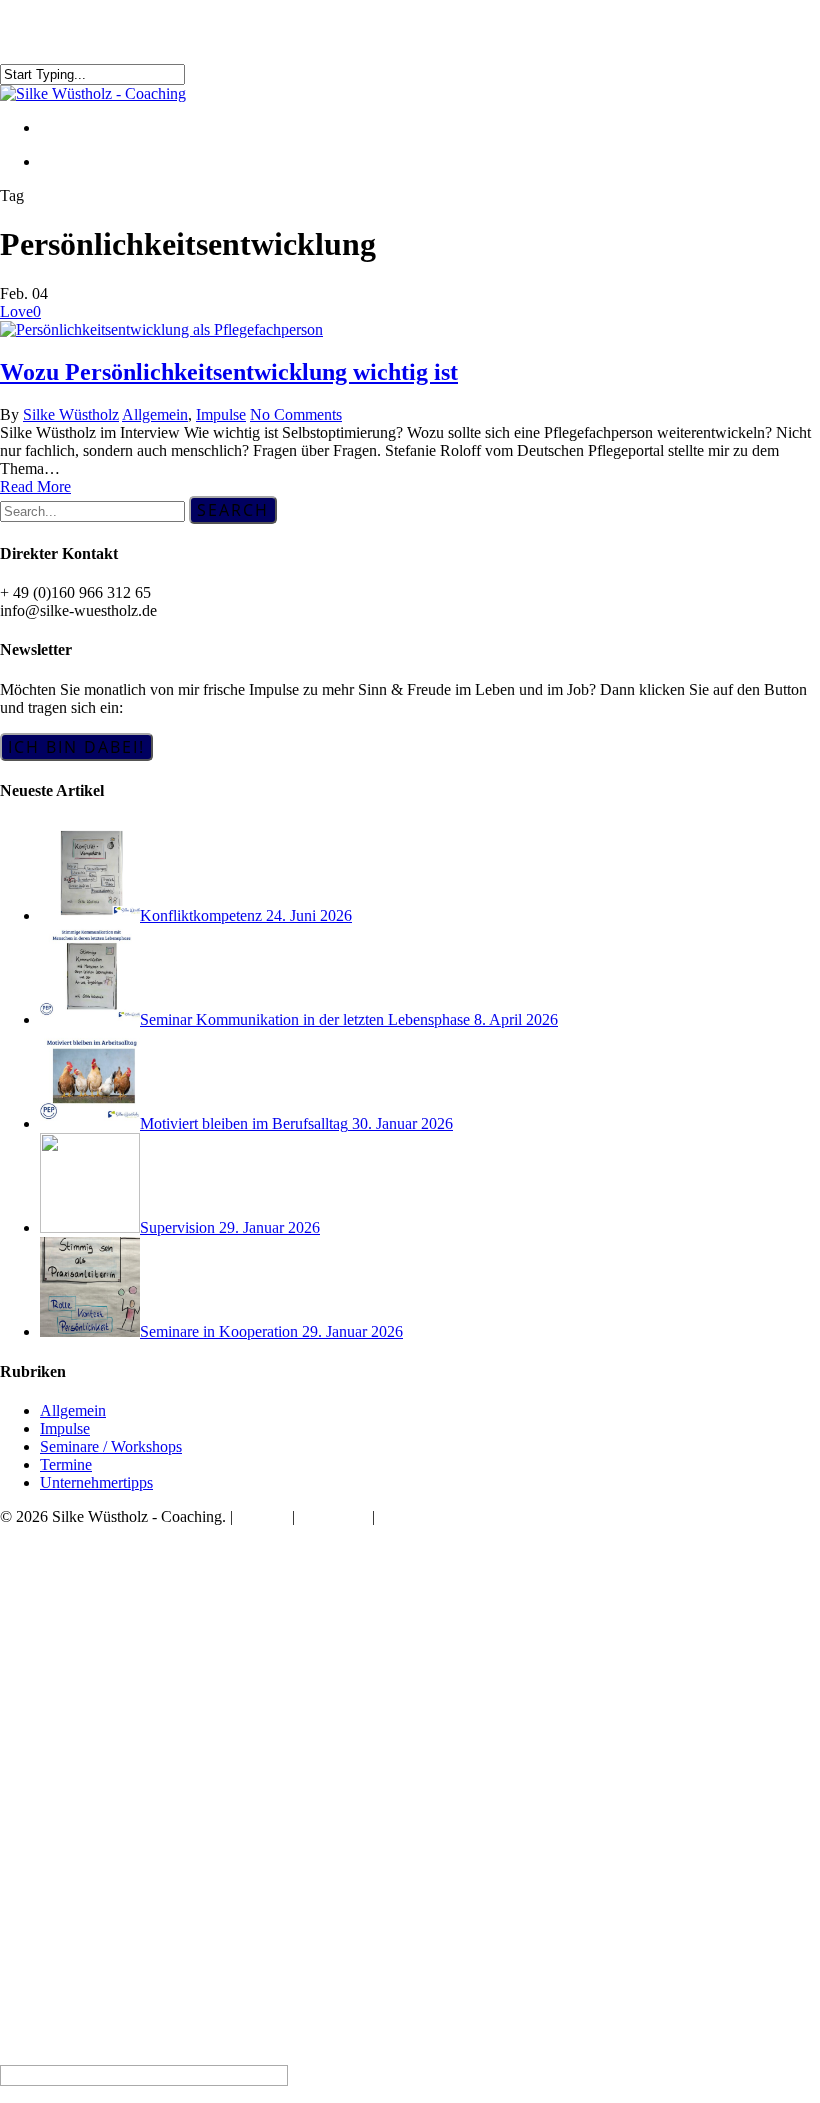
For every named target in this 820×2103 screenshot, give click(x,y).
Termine (66, 1464)
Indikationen (85, 1572)
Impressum (333, 1516)
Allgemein (155, 414)
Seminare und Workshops (130, 1652)
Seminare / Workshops (111, 1446)
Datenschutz (418, 1516)
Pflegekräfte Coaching (119, 1632)
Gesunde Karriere (102, 1592)
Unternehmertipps (96, 1482)
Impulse (221, 414)
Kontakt (262, 1516)
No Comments (296, 414)
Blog (57, 1692)
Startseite (73, 1552)
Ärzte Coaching (95, 1612)
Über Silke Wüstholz (113, 1672)
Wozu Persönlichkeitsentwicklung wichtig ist (229, 372)
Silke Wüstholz (71, 414)
